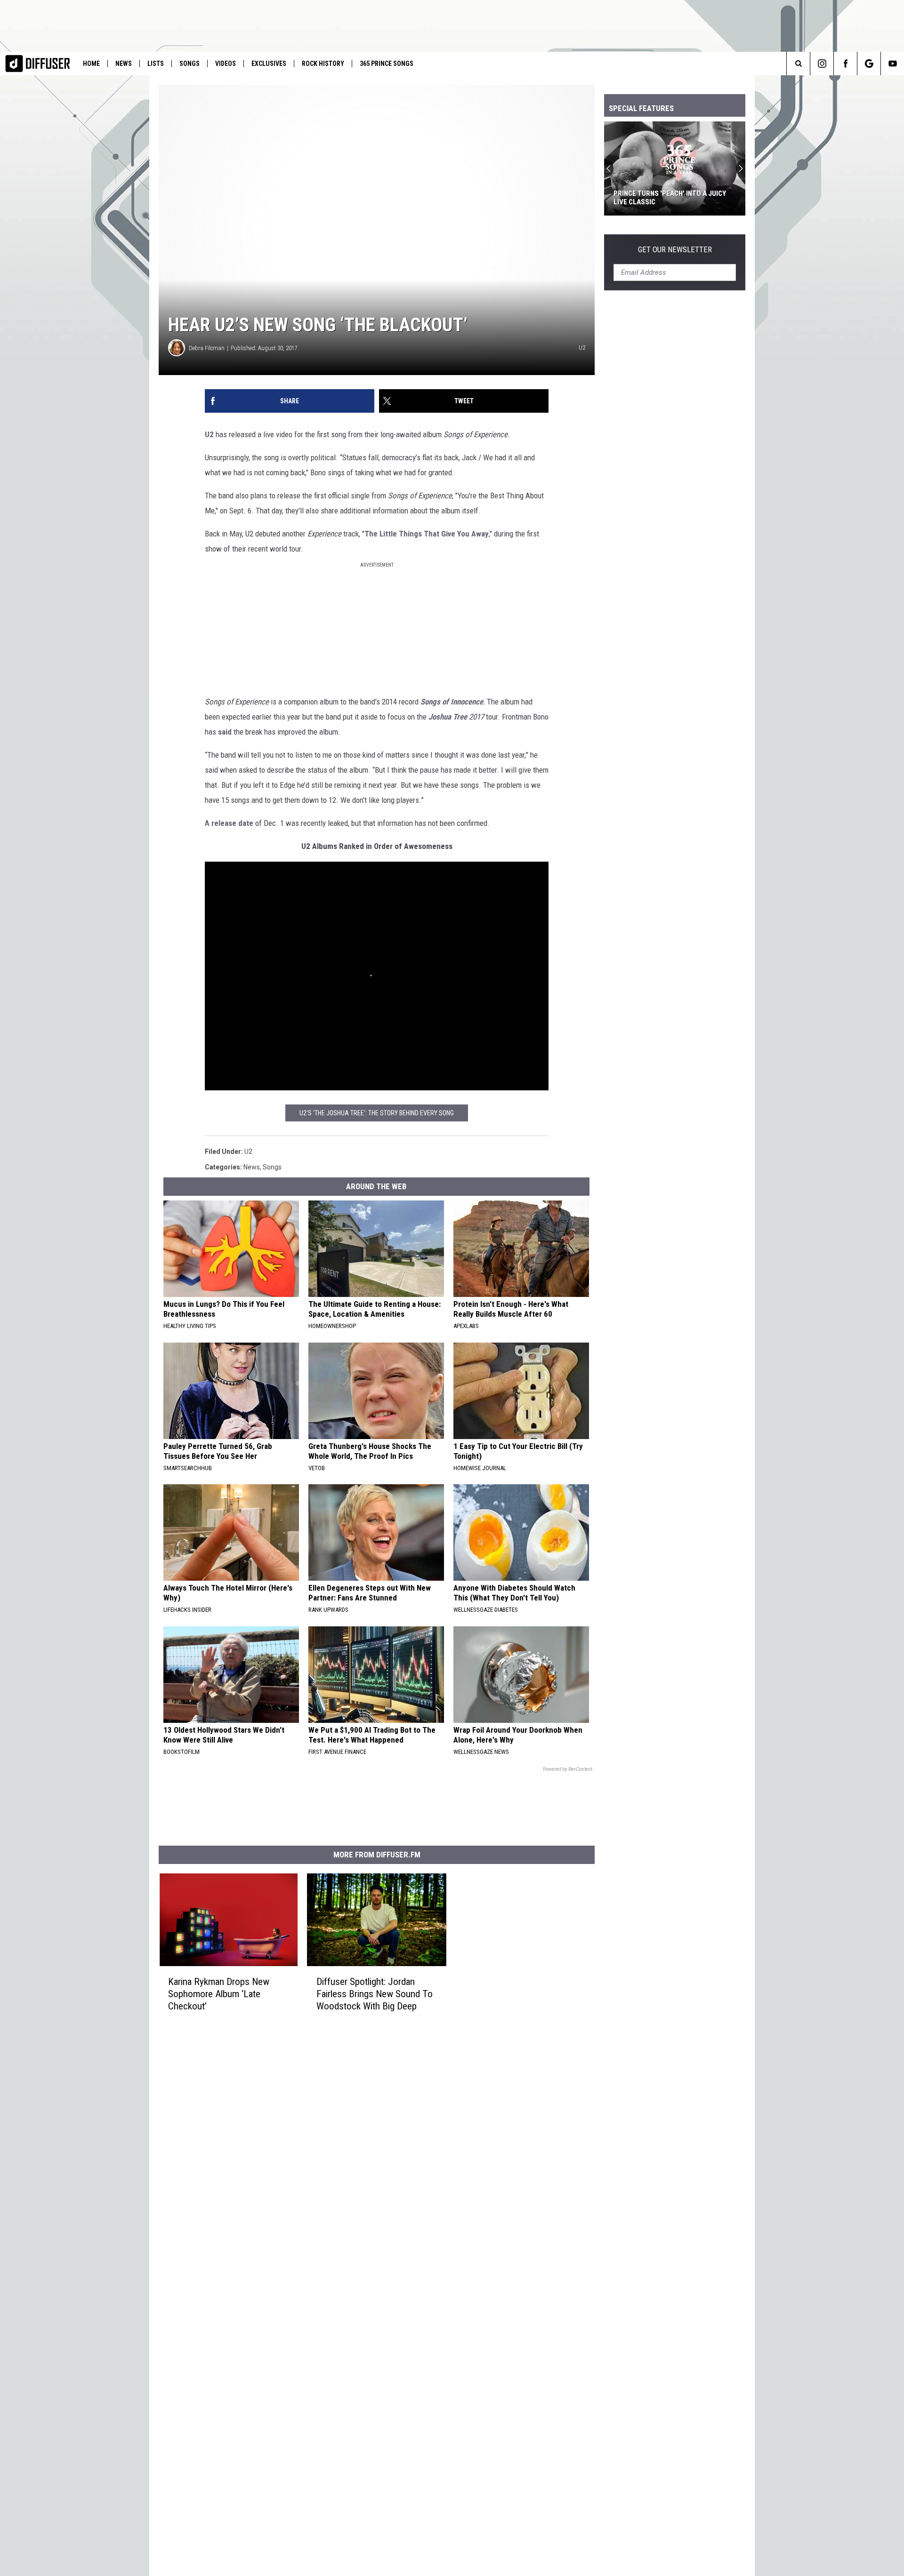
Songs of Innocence (452, 702)
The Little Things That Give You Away (427, 534)
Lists (156, 64)
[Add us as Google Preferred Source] (869, 64)
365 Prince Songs (387, 64)
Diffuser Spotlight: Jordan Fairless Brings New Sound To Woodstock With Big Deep (375, 1994)
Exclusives (269, 64)
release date (232, 823)
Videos (226, 64)
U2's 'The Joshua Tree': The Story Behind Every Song (377, 1113)
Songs (190, 64)
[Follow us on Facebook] (845, 64)
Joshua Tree (449, 717)
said (225, 732)
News (124, 64)
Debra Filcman (207, 348)
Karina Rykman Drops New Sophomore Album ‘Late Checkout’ (219, 1994)
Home (91, 64)
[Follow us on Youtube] (892, 64)
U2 (209, 434)
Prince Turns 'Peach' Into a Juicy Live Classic (670, 198)
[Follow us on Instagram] (822, 64)
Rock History (323, 64)
